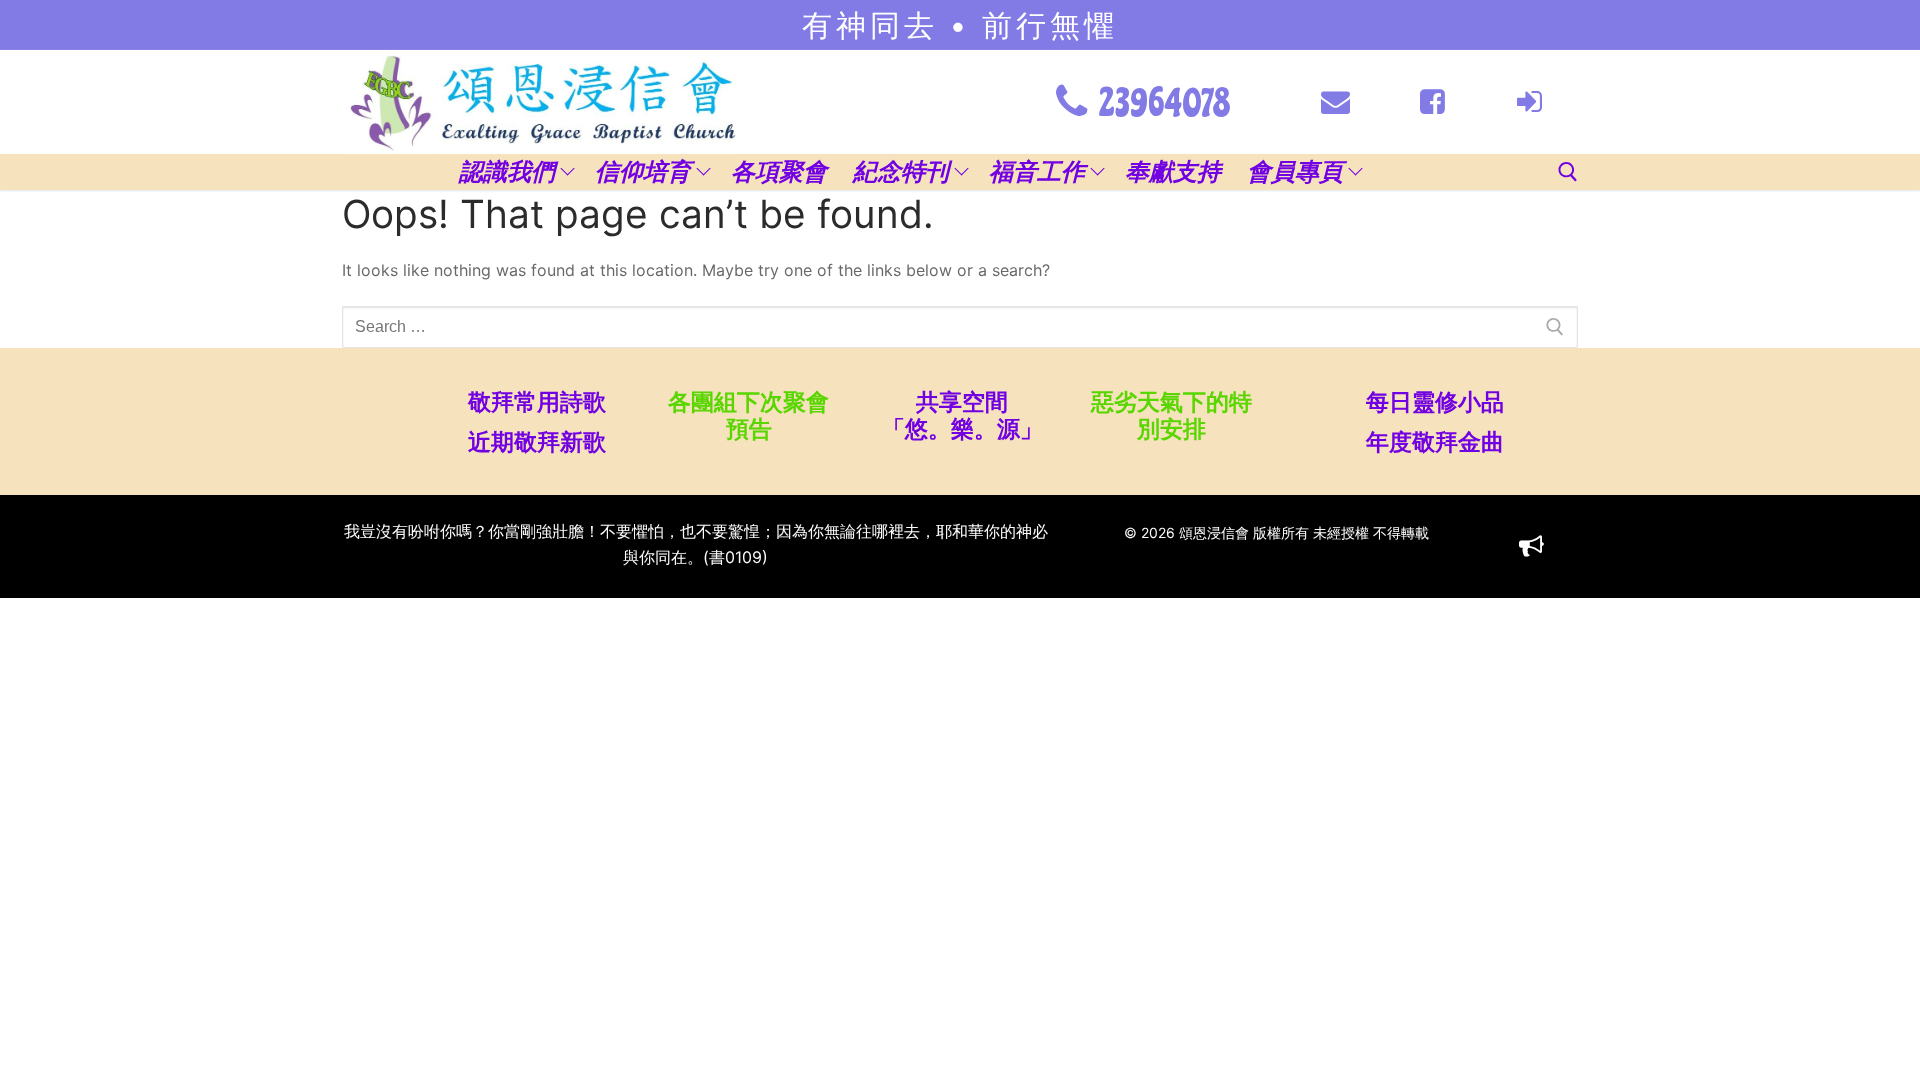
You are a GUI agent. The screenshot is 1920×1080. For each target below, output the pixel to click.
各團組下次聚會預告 (748, 415)
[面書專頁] (1432, 101)
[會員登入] (1529, 101)
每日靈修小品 (1435, 401)
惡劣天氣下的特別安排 (1171, 415)
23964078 (1161, 103)
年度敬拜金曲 (1435, 441)
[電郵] (1335, 101)
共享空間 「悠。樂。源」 (960, 415)
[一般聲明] (1531, 546)
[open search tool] (1568, 172)
